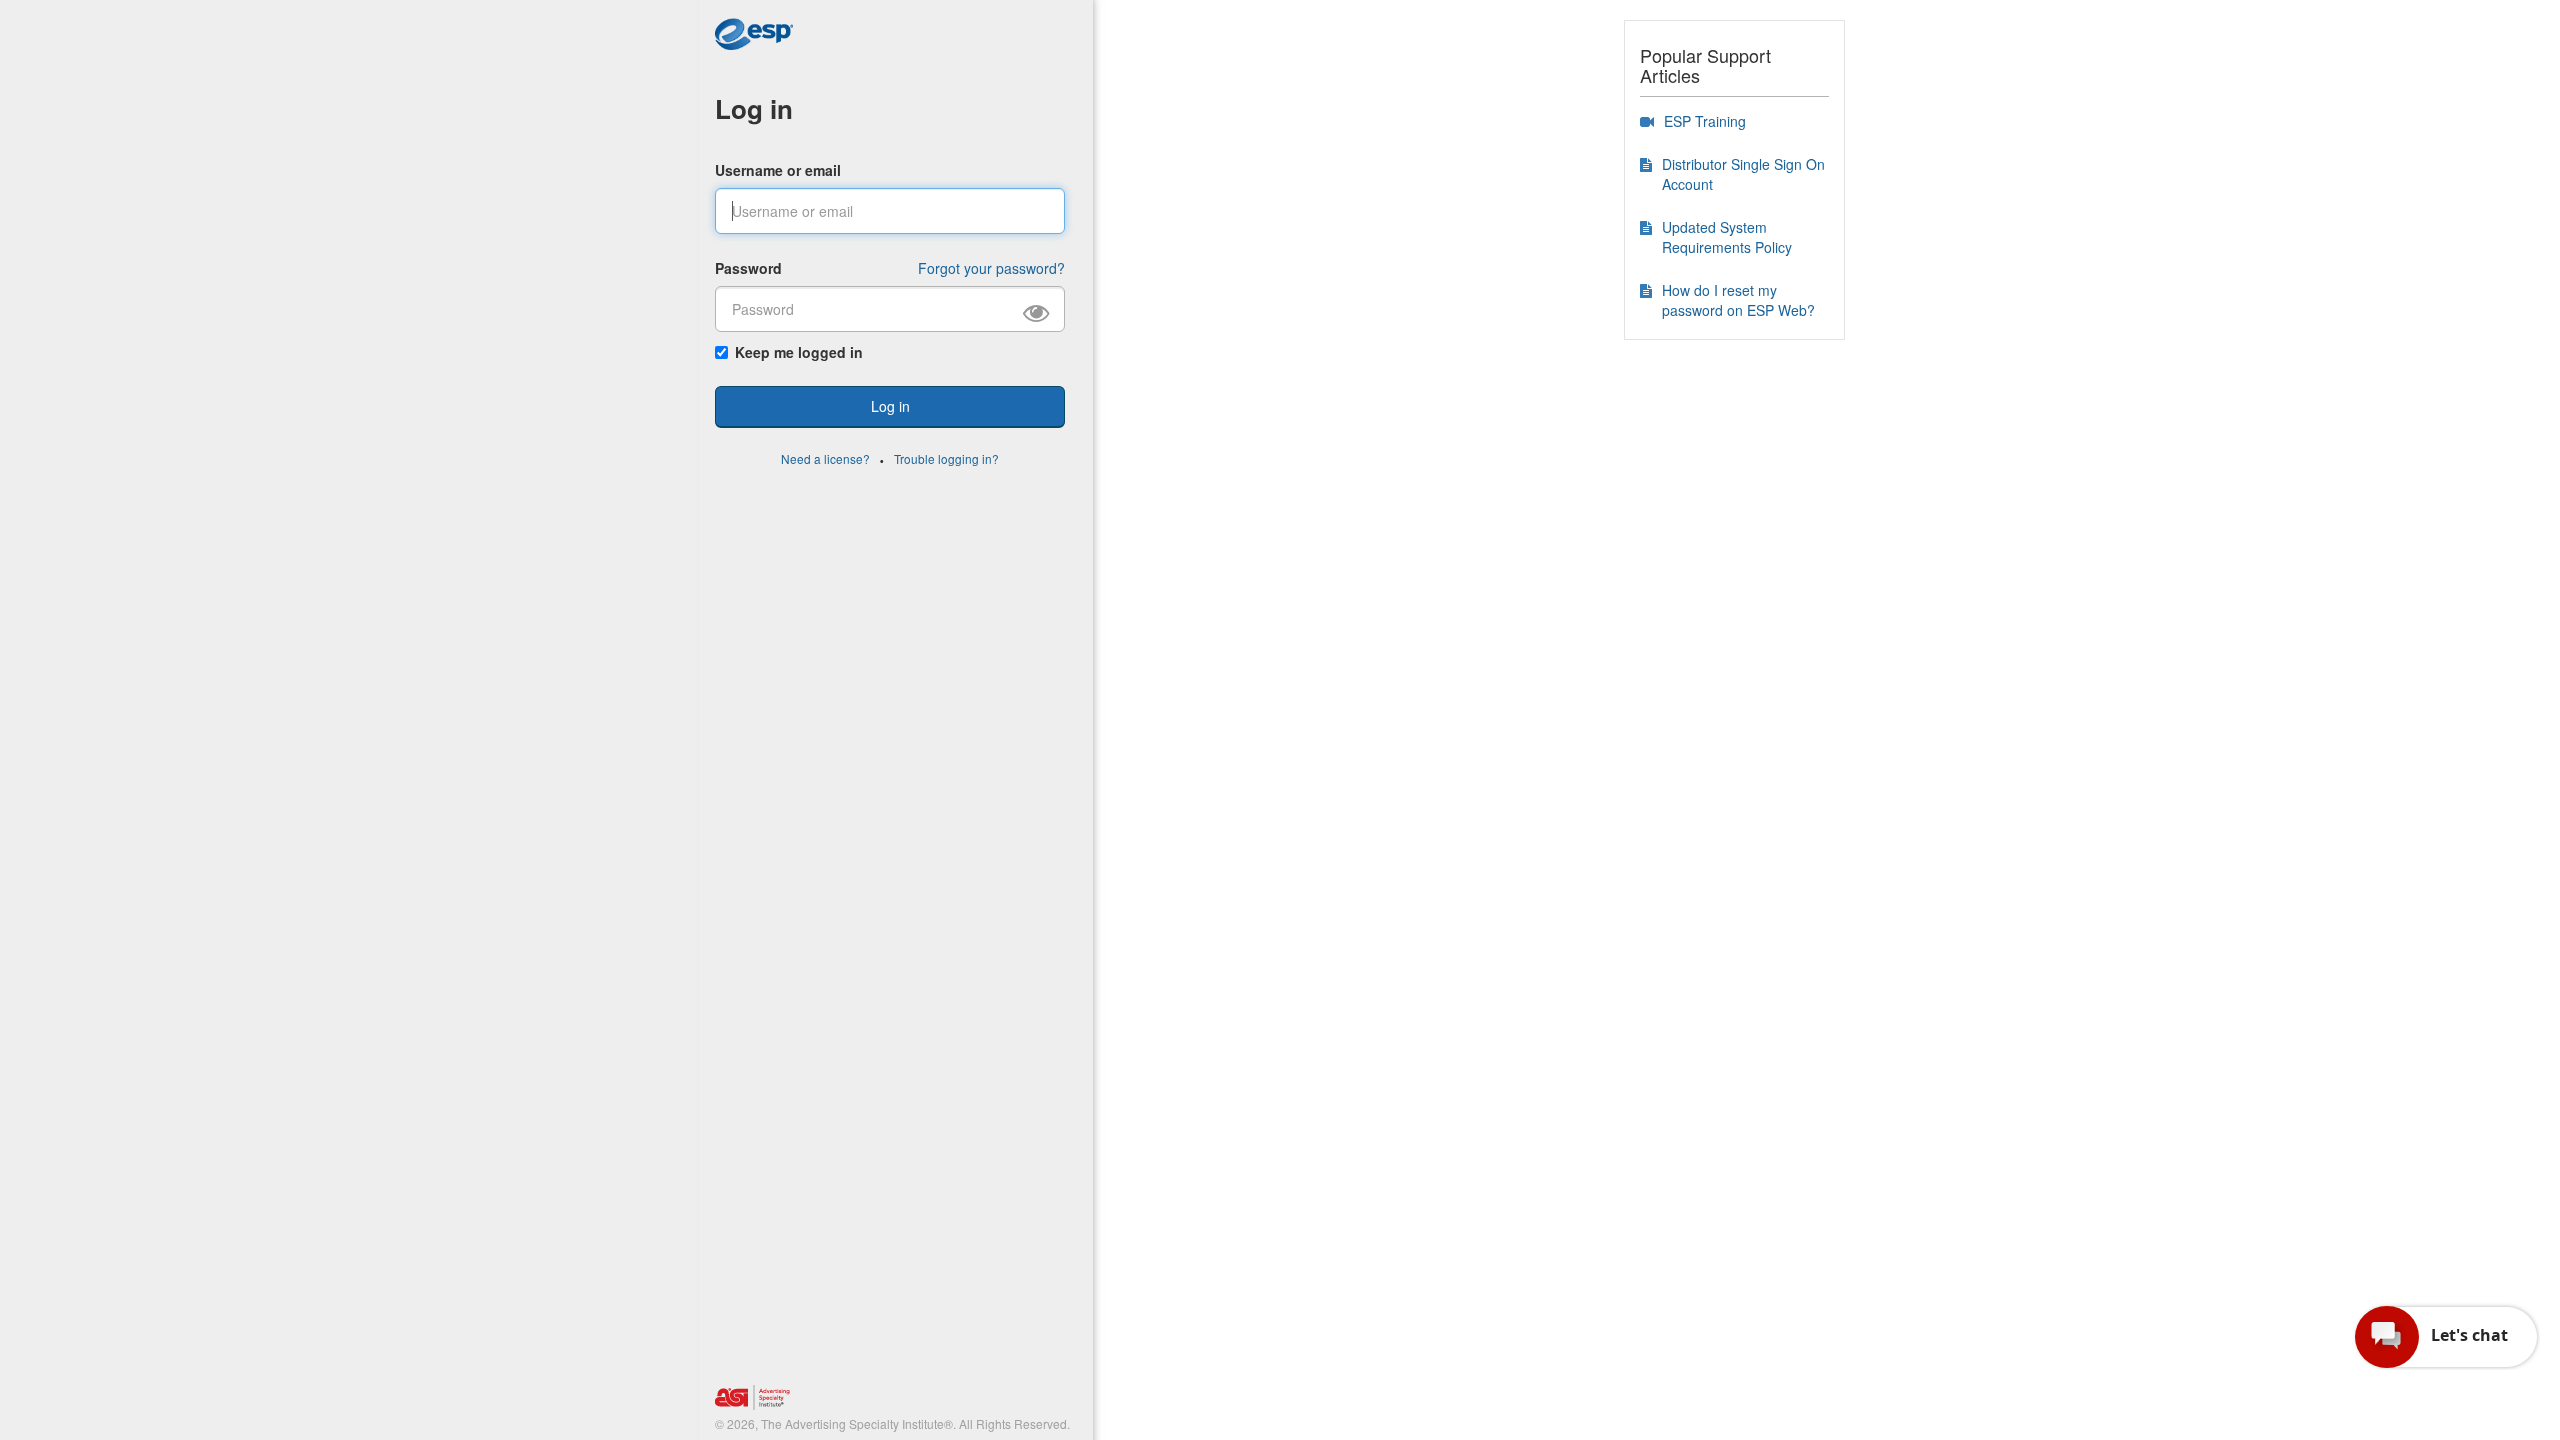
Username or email (778, 170)
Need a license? (825, 458)
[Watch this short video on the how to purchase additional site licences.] (1647, 121)
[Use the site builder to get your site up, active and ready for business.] (1646, 164)
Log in (754, 108)
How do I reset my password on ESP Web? (1738, 300)
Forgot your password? (991, 268)
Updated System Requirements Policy (1727, 237)
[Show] (1044, 310)
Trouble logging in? (946, 458)
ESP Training (1705, 121)
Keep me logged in (799, 352)
